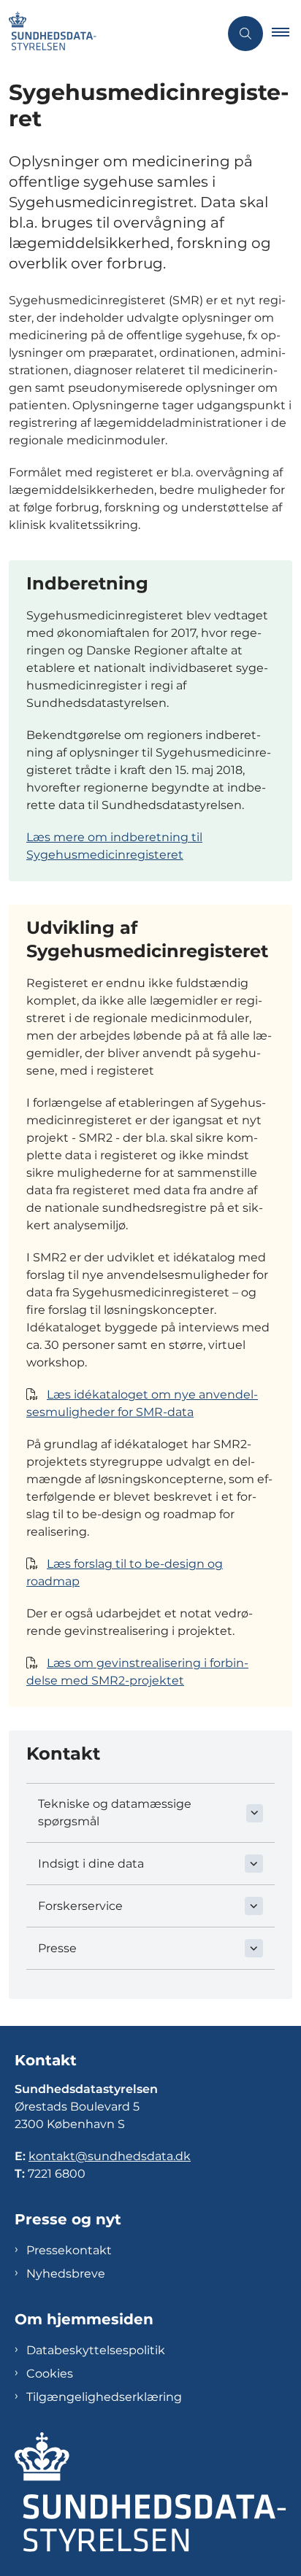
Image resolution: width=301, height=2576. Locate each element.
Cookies (50, 2374)
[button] (286, 34)
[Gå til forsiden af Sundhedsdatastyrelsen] (110, 34)
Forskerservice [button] (80, 1906)
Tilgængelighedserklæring (104, 2397)
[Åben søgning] (245, 34)
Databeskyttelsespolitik (96, 2350)
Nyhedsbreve (66, 2274)
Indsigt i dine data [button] (91, 1864)
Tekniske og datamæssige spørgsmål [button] (115, 1813)
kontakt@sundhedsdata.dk (110, 2156)
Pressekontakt (69, 2250)
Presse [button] (57, 1948)
